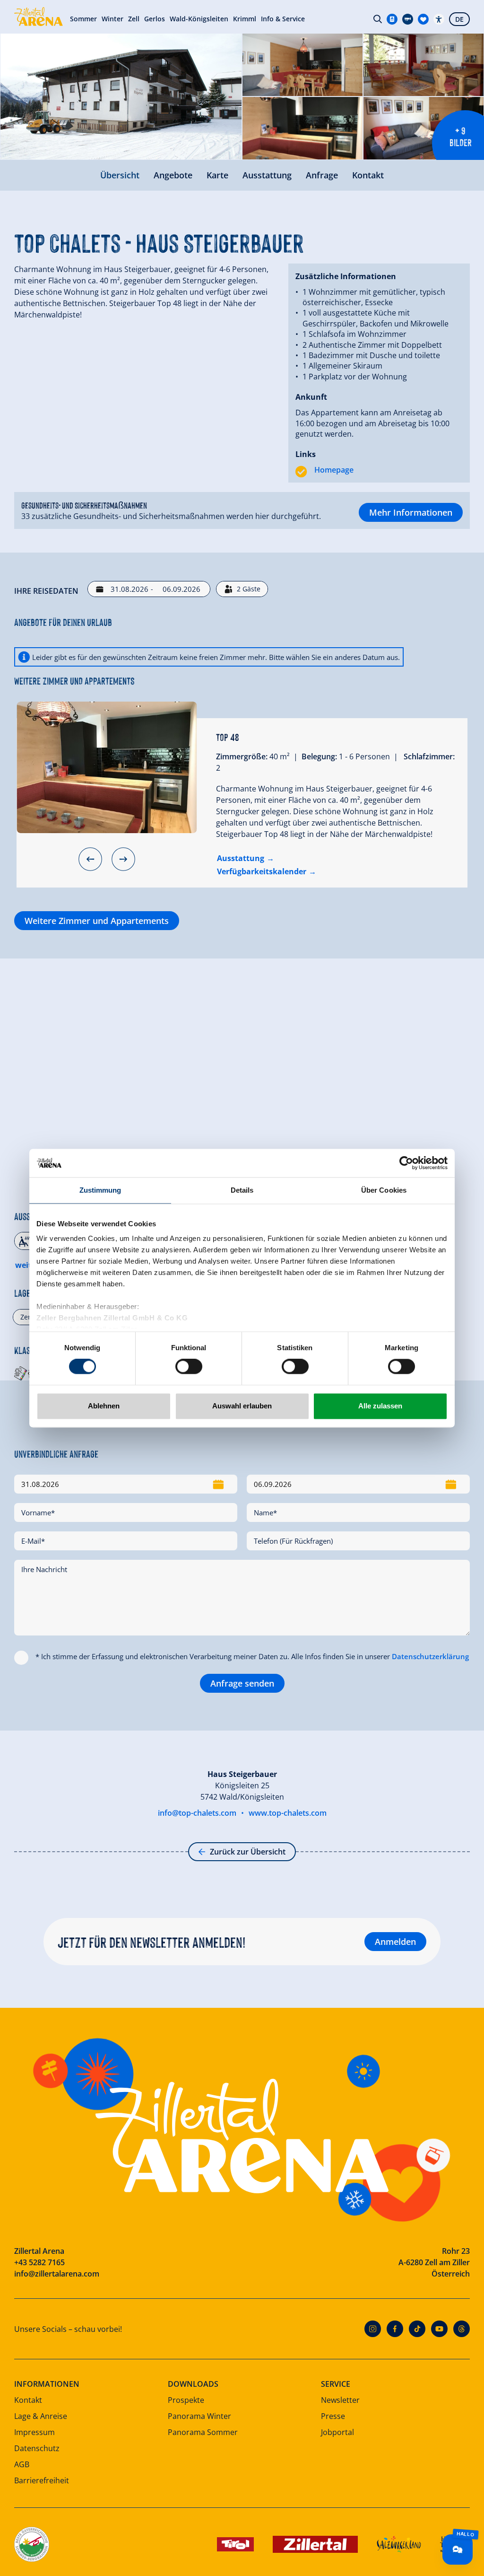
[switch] (189, 1367)
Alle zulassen (380, 1406)
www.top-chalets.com (288, 1813)
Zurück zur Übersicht (248, 1852)
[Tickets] (392, 19)
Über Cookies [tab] (384, 1190)
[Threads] (462, 2329)
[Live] (408, 19)
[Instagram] (373, 2329)
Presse (333, 2416)
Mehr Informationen (411, 512)
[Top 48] (107, 767)
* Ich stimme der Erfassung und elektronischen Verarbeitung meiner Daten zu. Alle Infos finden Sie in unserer (252, 1656)
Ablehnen (104, 1406)
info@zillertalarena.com (57, 2274)
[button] (90, 859)
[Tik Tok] (417, 2329)
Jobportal (337, 2432)
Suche (378, 19)
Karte (217, 175)
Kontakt (368, 175)
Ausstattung (267, 175)
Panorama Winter (199, 2416)
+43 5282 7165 (39, 2262)
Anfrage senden (242, 1683)
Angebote (173, 175)
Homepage (334, 470)
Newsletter (340, 2400)
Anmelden (395, 1942)
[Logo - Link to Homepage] (39, 17)
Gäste (249, 589)
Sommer (83, 19)
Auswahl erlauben (242, 1406)
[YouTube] (439, 2329)
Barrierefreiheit (42, 2480)
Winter (112, 19)
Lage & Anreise (41, 2416)
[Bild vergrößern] (121, 97)
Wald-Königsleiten (199, 19)
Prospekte (186, 2400)
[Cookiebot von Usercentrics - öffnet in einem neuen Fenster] (406, 1163)
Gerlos (155, 19)
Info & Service (283, 19)
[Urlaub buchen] (423, 19)
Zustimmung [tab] (100, 1190)
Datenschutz (37, 2448)
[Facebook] (395, 2329)
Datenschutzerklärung (430, 1656)
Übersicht (120, 175)
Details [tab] (242, 1190)
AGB (22, 2464)
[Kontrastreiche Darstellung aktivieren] (439, 19)
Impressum (35, 2432)
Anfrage (322, 175)
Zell (134, 19)
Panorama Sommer (203, 2432)
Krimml (245, 19)
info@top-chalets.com (197, 1813)
